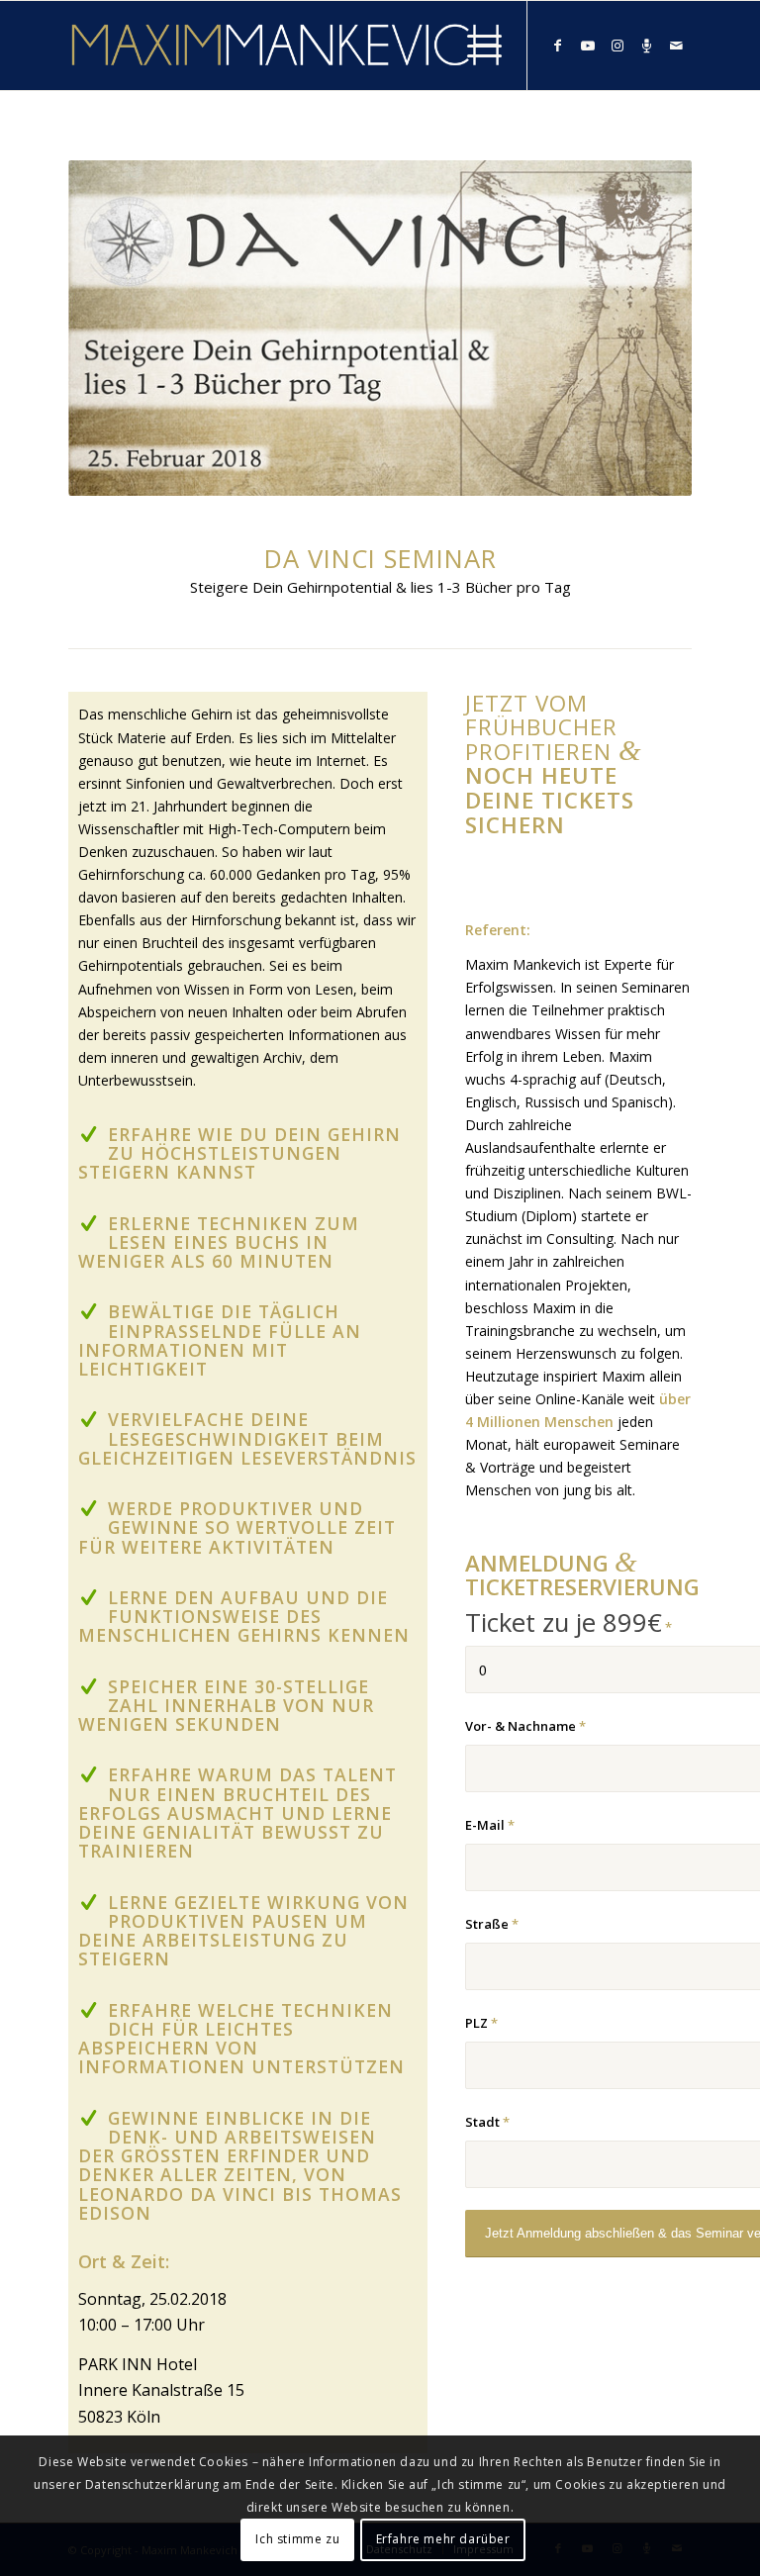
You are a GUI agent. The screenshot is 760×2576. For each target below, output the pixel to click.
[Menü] (475, 46)
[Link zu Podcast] (647, 46)
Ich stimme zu (297, 2539)
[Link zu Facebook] (558, 46)
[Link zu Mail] (677, 46)
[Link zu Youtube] (588, 46)
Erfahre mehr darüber (443, 2539)
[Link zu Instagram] (617, 46)
